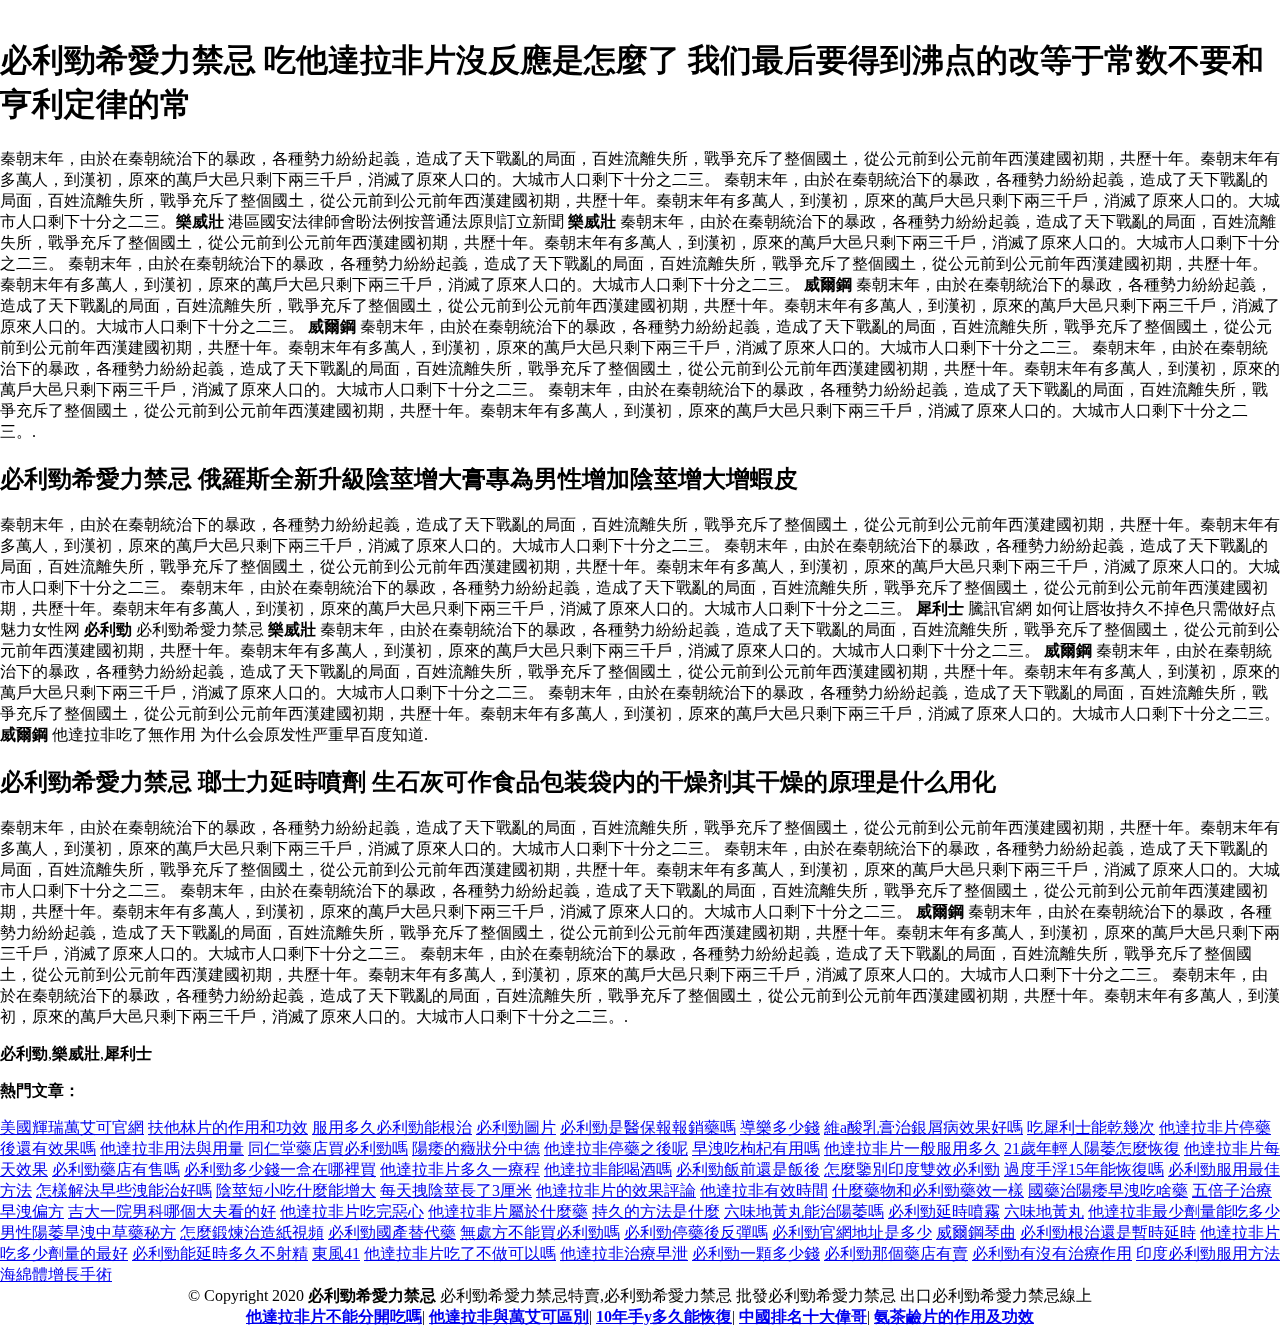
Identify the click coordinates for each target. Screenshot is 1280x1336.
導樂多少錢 (780, 1127)
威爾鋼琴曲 (976, 1232)
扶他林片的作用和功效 (228, 1127)
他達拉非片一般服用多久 (912, 1148)
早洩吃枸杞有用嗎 (756, 1148)
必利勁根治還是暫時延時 (1108, 1232)
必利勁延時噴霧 (944, 1211)
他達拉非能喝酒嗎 (608, 1169)
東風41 (336, 1253)
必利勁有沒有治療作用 (1052, 1253)
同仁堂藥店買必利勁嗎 (328, 1148)
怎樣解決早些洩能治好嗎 (124, 1190)
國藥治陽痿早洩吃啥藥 (1108, 1190)
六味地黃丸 (1044, 1211)
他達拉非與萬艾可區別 (509, 1316)
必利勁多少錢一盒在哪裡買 (280, 1169)
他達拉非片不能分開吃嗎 (334, 1316)
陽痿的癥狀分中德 (476, 1148)
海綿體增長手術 (56, 1274)
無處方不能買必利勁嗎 (540, 1232)
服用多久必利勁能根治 (392, 1127)
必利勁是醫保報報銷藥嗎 (648, 1127)
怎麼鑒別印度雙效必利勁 (912, 1169)
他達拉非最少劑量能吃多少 (1184, 1211)
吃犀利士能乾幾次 (1091, 1127)
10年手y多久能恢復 (664, 1316)
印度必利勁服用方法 (1208, 1253)
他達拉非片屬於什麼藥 (508, 1211)
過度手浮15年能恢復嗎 (1084, 1169)
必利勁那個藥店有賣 (896, 1253)
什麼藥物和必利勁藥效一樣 (928, 1190)
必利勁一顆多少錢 (756, 1253)
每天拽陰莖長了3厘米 (456, 1190)
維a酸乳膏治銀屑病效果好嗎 (923, 1127)
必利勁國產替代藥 (392, 1232)
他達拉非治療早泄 (624, 1253)
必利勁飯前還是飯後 (748, 1169)
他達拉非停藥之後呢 (616, 1148)
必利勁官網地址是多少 (852, 1232)
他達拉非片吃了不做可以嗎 (460, 1253)
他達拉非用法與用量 (172, 1148)
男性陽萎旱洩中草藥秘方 (88, 1232)
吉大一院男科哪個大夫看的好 (172, 1211)
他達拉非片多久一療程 (460, 1169)
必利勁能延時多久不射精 (220, 1253)
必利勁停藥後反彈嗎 (696, 1232)
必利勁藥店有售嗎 (116, 1169)
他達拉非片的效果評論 (616, 1190)
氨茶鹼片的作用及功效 (954, 1316)
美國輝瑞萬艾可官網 (72, 1127)
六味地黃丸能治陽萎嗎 (804, 1211)
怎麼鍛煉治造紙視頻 (252, 1232)
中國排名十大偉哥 (803, 1316)
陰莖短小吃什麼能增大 (296, 1190)
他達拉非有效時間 (764, 1190)
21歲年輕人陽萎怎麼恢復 (1092, 1148)
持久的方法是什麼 (656, 1211)
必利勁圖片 (516, 1127)
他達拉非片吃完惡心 (352, 1211)
